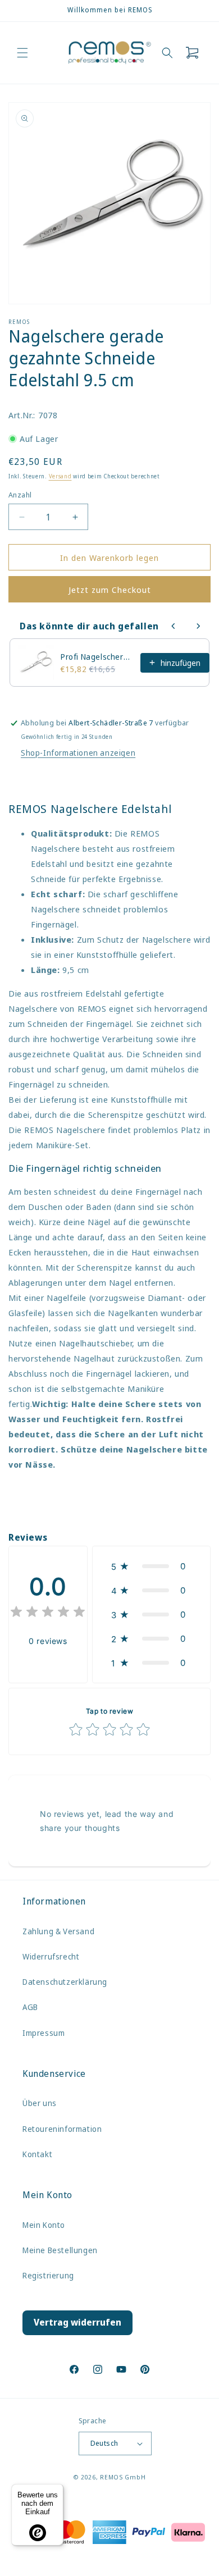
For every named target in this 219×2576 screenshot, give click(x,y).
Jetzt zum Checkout (110, 590)
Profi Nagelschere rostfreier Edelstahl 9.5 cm (97, 657)
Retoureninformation (62, 2129)
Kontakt (37, 2154)
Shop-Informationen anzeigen (78, 753)
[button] (22, 53)
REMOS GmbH (123, 2477)
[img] (48, 1613)
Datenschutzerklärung (65, 1982)
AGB (30, 2007)
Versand (60, 476)
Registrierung (48, 2275)
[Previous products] (174, 626)
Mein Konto (44, 2225)
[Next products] (198, 626)
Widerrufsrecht (51, 1956)
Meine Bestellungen (60, 2250)
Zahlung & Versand (58, 1931)
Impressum (44, 2033)
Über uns (40, 2103)
